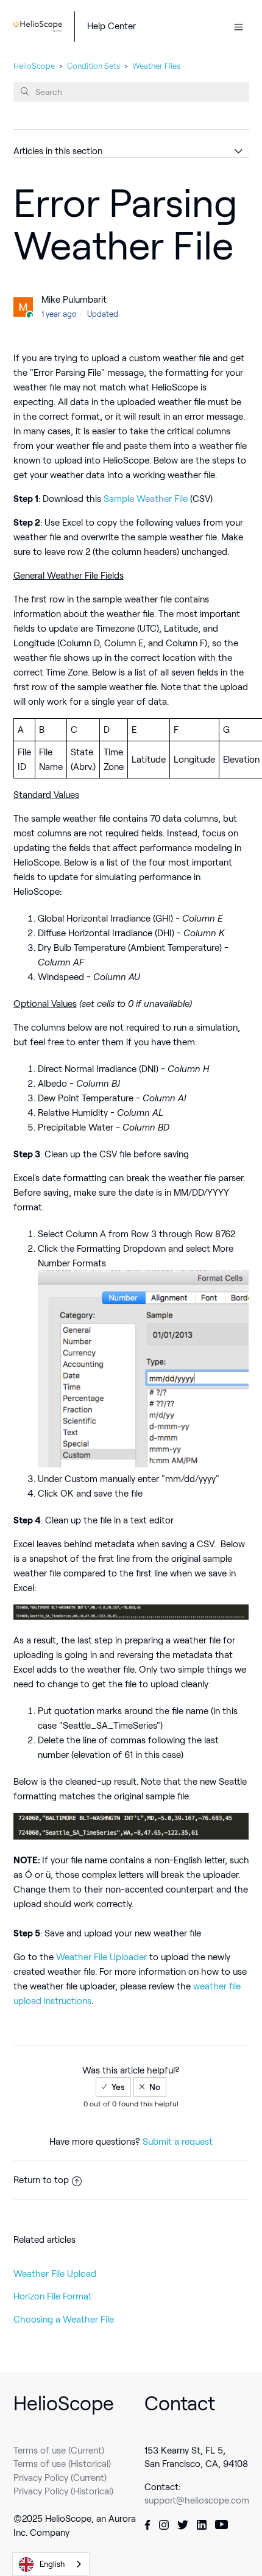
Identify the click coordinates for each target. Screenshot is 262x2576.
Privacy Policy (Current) (60, 2478)
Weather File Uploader (103, 1957)
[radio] (113, 2087)
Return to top (41, 2180)
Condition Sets (94, 66)
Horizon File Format (53, 2296)
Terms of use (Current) (59, 2451)
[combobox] (51, 2564)
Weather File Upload (55, 2274)
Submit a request (178, 2142)
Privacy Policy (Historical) (63, 2491)
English (52, 2564)
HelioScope (34, 66)
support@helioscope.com (197, 2500)
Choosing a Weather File (64, 2320)
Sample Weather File (146, 499)
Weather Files (156, 66)
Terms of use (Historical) (62, 2464)
